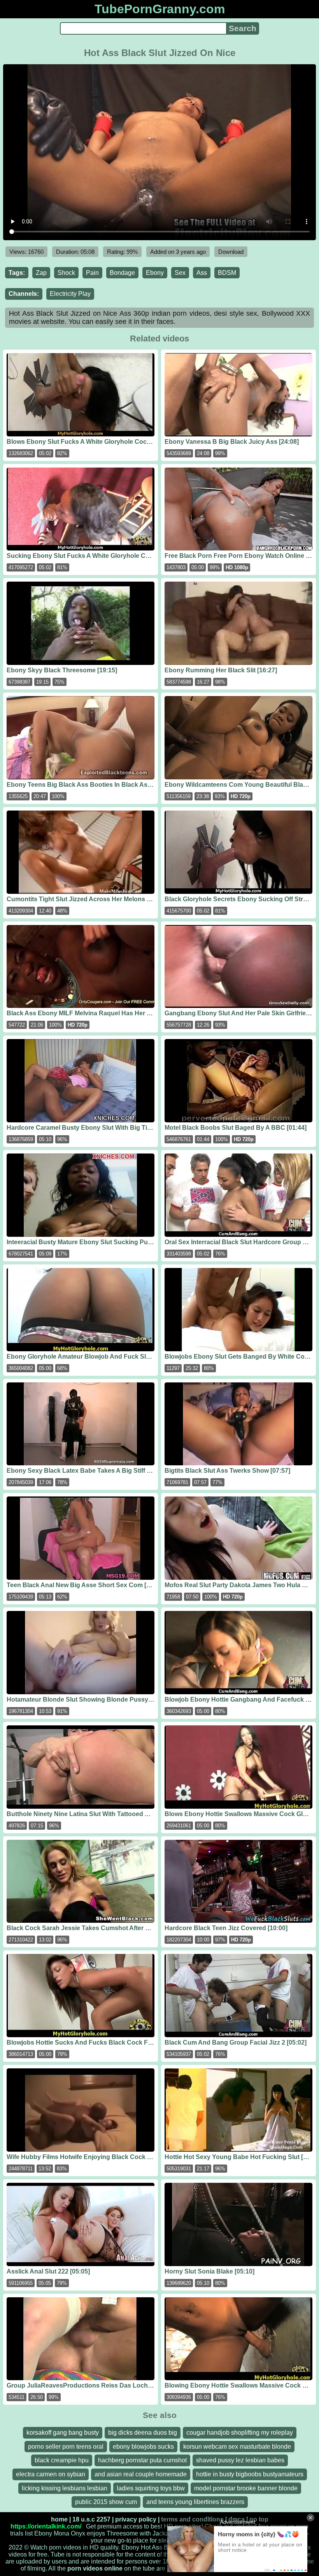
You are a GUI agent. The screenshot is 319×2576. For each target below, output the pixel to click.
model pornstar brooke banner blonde (246, 2488)
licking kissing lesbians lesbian (65, 2488)
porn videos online (95, 2568)
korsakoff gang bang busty (63, 2433)
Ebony (155, 273)
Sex (180, 273)
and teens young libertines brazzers (195, 2502)
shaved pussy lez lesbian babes (240, 2460)
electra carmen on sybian (51, 2474)
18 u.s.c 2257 (91, 2519)
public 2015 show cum (106, 2502)
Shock (66, 273)
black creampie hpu (62, 2460)
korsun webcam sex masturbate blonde (237, 2447)
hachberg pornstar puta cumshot (142, 2460)
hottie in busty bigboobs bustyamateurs (250, 2474)
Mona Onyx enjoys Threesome (96, 2533)
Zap (41, 273)
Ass (202, 273)
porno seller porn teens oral (66, 2447)
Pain (92, 273)
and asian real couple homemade (141, 2474)
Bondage (122, 273)
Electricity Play (70, 294)
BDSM (227, 273)
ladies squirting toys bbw (151, 2488)
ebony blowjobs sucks (143, 2447)
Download (231, 252)
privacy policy (136, 2519)
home (59, 2519)
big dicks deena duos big (143, 2433)
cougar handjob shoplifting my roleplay (240, 2433)
